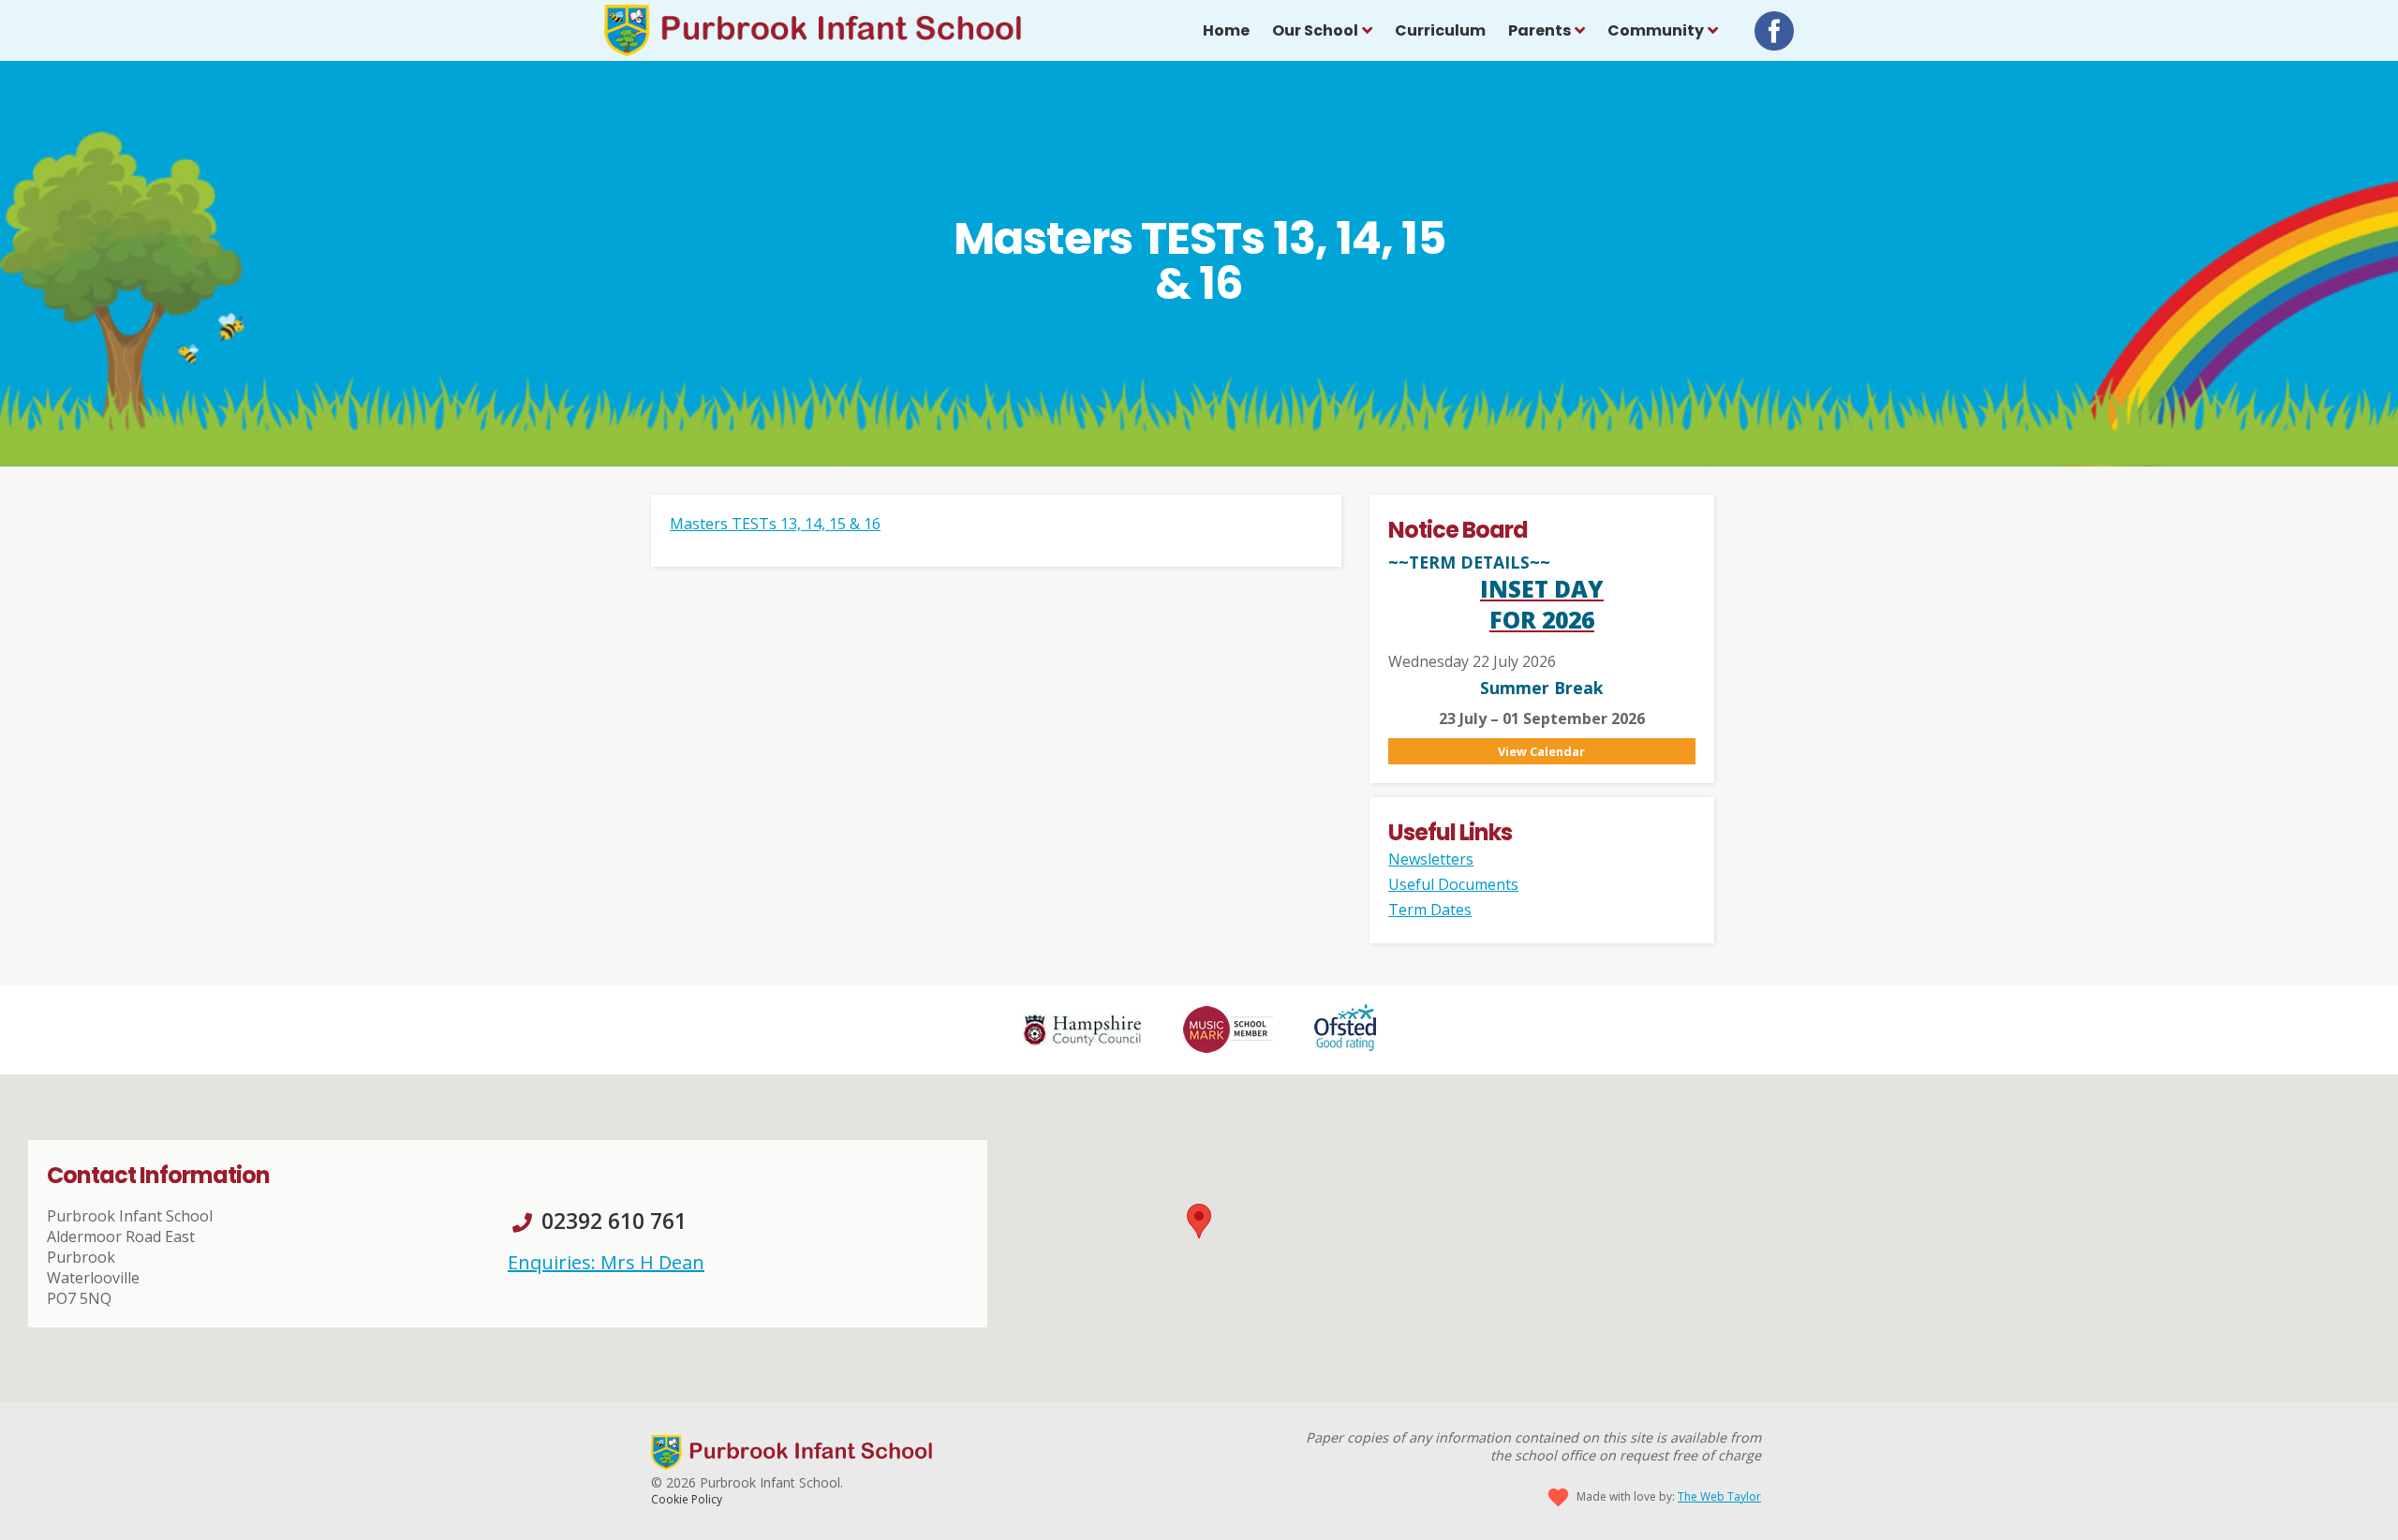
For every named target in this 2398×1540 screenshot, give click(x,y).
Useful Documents (1453, 884)
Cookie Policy (687, 1499)
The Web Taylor (1719, 1496)
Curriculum (1440, 30)
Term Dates (1430, 910)
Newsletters (1431, 859)
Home (1226, 30)
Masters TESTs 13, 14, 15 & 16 (775, 524)
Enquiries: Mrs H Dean (606, 1262)
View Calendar (1541, 751)
